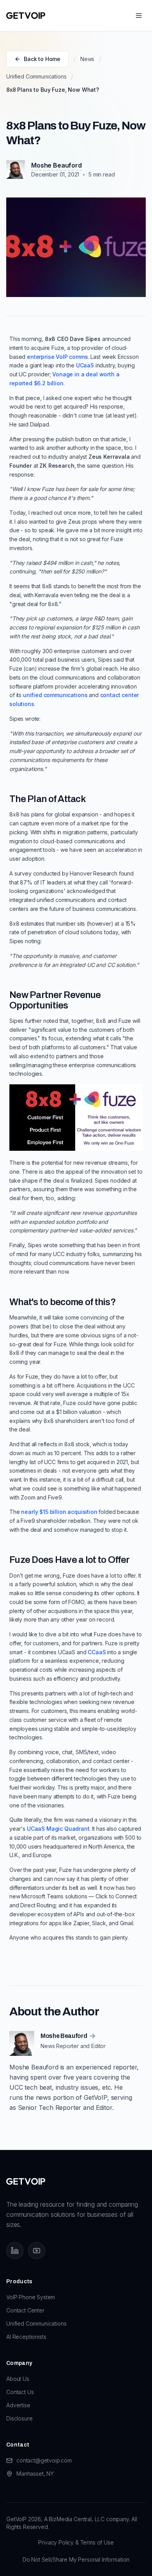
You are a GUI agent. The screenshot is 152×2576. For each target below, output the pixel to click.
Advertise (18, 2405)
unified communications (55, 695)
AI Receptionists (26, 2337)
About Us (18, 2379)
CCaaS (97, 1652)
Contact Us (20, 2392)
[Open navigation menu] (139, 16)
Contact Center (25, 2310)
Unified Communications (36, 76)
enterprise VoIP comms (57, 357)
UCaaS (85, 365)
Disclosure (19, 2418)
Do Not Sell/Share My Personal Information (76, 2559)
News (87, 59)
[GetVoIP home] (26, 16)
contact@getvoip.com (44, 2460)
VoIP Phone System (31, 2297)
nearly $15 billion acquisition (59, 1512)
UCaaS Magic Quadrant (58, 1829)
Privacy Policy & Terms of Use (76, 2542)
